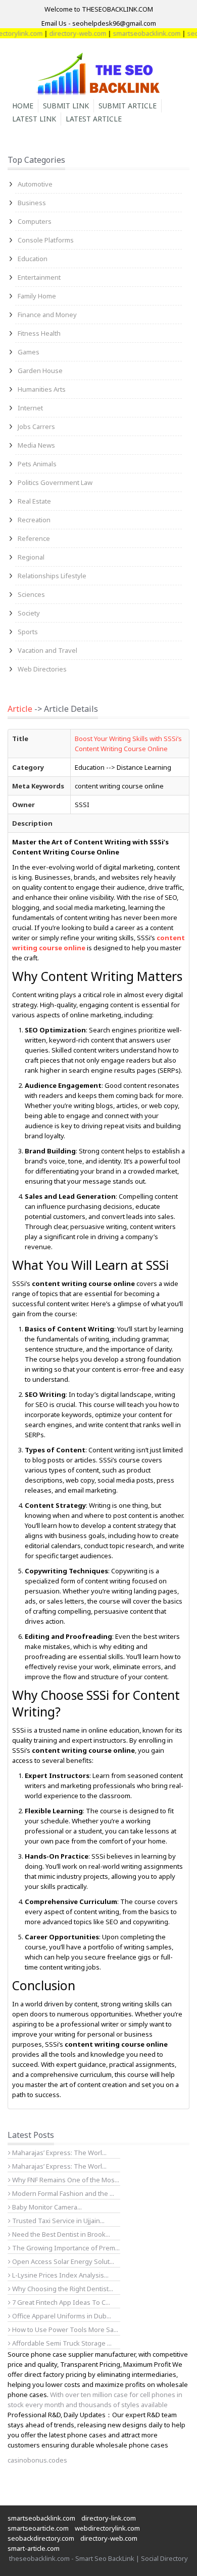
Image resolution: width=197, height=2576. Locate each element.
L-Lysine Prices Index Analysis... (60, 2275)
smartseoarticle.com (38, 2528)
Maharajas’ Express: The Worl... (59, 2153)
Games (29, 352)
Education (33, 259)
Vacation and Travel (47, 650)
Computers (35, 221)
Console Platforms (46, 240)
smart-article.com (34, 2548)
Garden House (40, 371)
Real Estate (34, 501)
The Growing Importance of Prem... (65, 2248)
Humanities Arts (42, 389)
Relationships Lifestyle (52, 576)
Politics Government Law (55, 482)
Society (29, 613)
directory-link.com (109, 2518)
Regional (31, 557)
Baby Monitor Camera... (46, 2207)
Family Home (37, 296)
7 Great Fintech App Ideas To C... (60, 2302)
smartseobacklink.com (135, 33)
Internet (30, 408)
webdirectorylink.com (107, 2528)
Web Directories (42, 669)
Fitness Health (39, 333)
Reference (34, 538)
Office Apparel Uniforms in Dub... (61, 2316)
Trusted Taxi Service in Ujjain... (58, 2221)
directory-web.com (66, 33)
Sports (28, 632)
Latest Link (34, 119)
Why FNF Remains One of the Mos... (65, 2180)
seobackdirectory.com (41, 2538)
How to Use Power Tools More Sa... (64, 2329)
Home (23, 106)
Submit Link (66, 106)
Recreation (34, 520)
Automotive (35, 184)
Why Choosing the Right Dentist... (62, 2289)
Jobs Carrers (36, 426)
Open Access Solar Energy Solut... (62, 2261)
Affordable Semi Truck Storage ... (61, 2343)
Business (32, 203)
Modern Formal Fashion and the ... (62, 2193)
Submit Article (128, 106)
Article (20, 709)
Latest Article (94, 119)
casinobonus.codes (37, 2460)
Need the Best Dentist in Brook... (60, 2234)
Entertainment (39, 277)
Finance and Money (47, 315)
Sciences (31, 594)
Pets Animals (37, 464)
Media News (36, 445)
